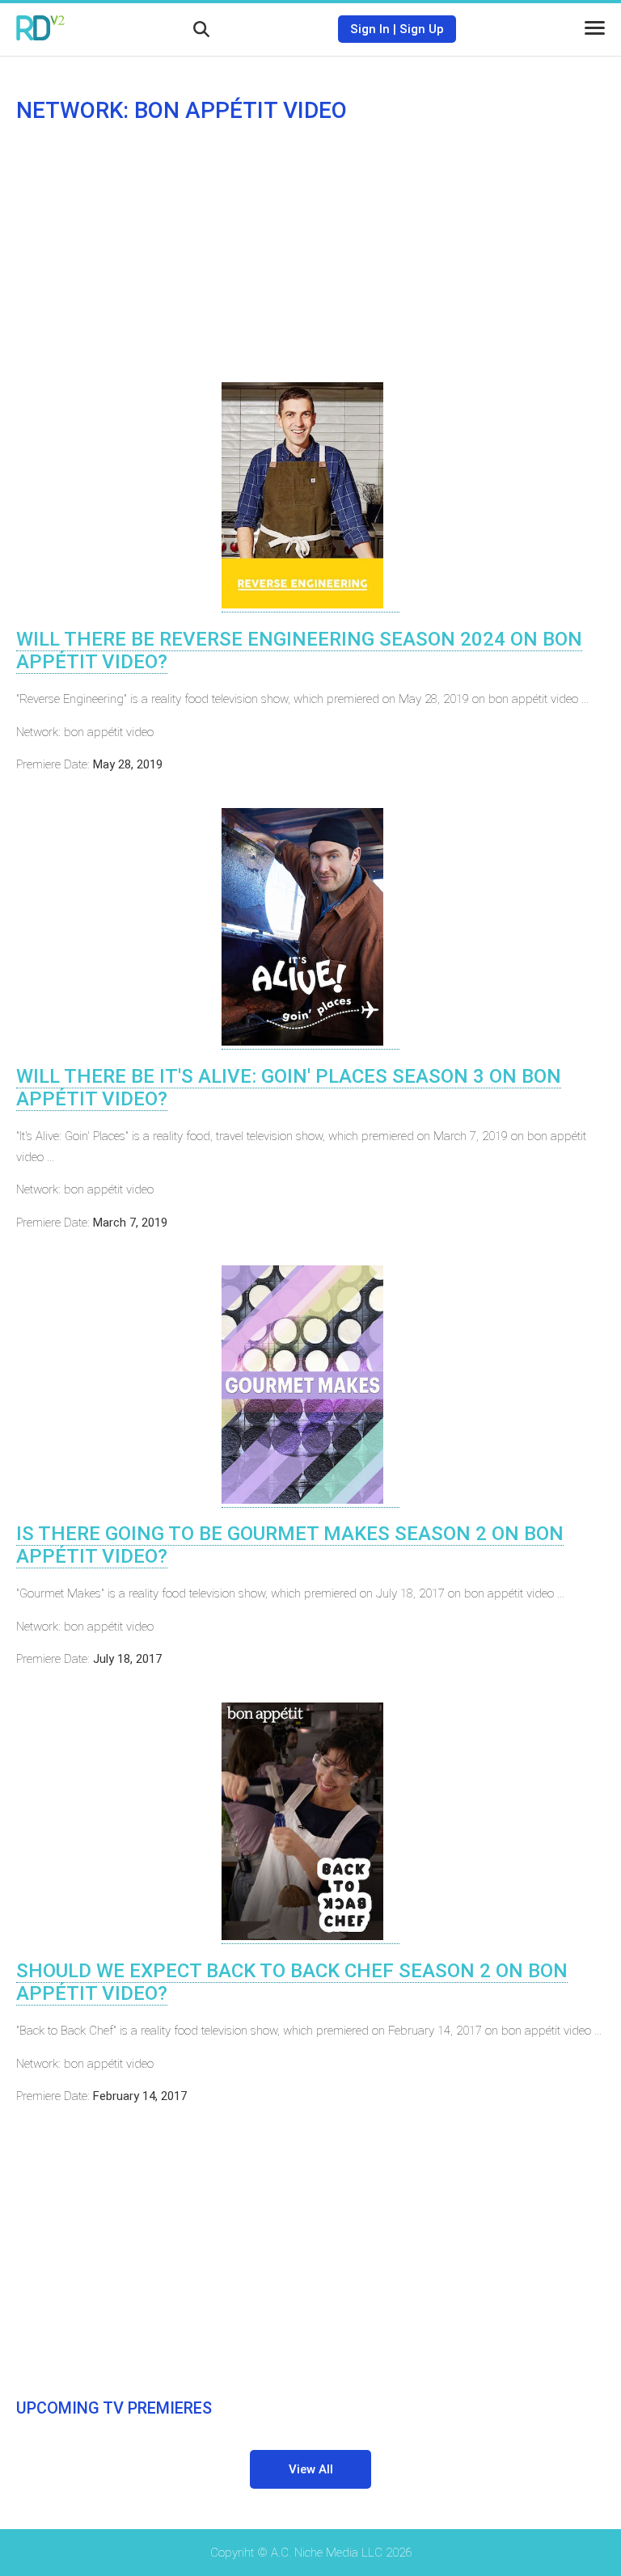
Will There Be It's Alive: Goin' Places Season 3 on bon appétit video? (289, 1088)
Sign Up (422, 29)
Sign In (370, 29)
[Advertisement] (310, 253)
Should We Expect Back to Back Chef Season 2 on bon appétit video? (292, 1982)
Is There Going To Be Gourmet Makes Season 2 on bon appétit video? (290, 1545)
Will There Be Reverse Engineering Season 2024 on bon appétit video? (299, 650)
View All (311, 2469)
